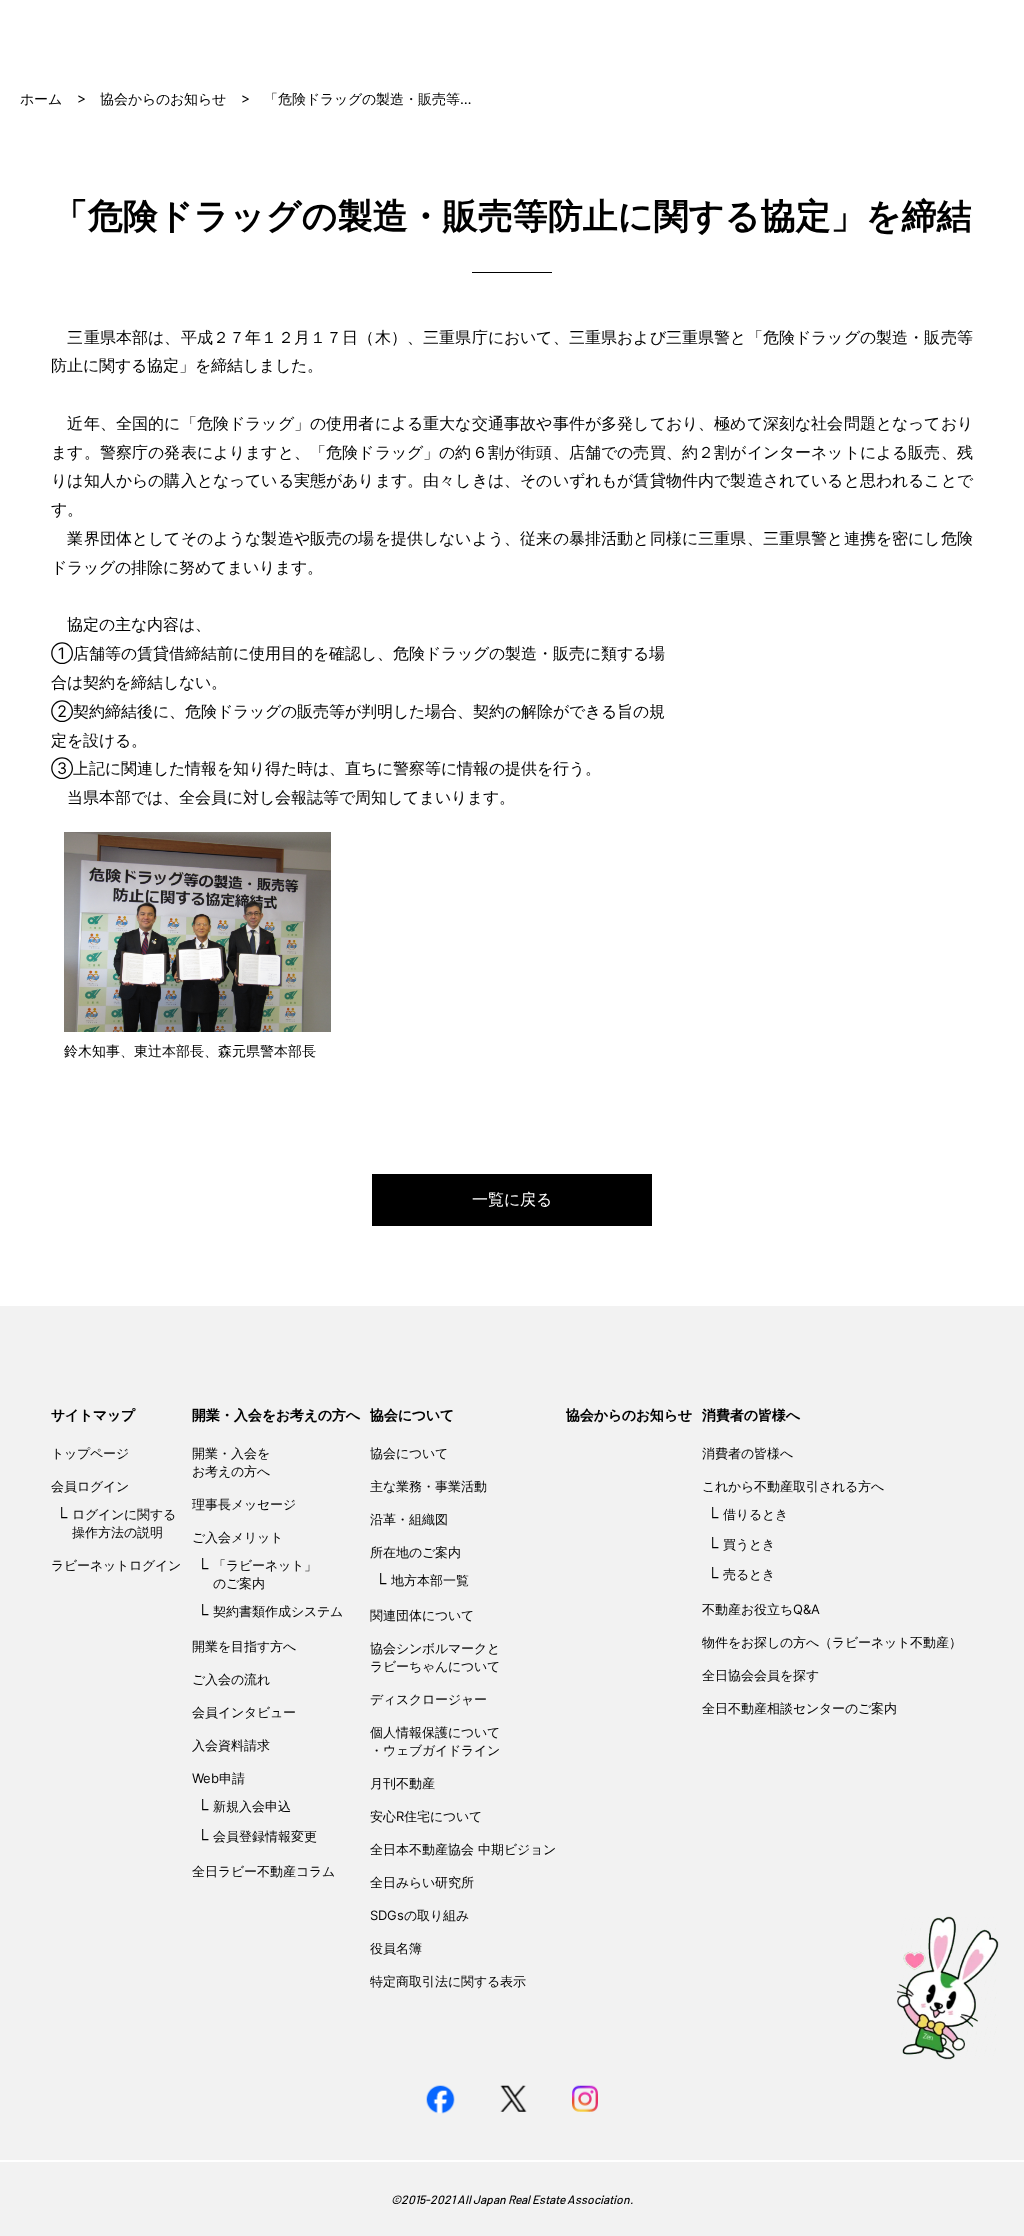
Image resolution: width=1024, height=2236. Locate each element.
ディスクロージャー (428, 1699)
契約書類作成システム (278, 1611)
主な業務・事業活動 (428, 1486)
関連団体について (422, 1615)
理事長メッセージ (244, 1504)
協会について (412, 1414)
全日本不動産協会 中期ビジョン (463, 1849)
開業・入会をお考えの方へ (276, 1414)
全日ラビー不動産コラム (263, 1871)
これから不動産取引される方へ (793, 1486)
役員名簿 (396, 1948)
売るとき (749, 1574)
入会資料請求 (231, 1745)
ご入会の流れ (231, 1679)
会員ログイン (90, 1486)
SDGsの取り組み (419, 1915)
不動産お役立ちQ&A (761, 1609)
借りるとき (755, 1514)
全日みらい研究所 (422, 1882)
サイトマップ (93, 1414)
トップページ (90, 1453)
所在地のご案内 (415, 1552)
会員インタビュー (244, 1712)
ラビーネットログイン (116, 1565)
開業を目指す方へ (244, 1646)
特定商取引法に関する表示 (448, 1981)
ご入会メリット (237, 1537)
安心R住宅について (426, 1816)
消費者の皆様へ (751, 1414)
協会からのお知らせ (163, 98)
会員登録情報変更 (265, 1836)
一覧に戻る (512, 1199)
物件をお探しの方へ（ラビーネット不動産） (832, 1642)
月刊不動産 (402, 1783)
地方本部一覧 (430, 1580)
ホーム (41, 98)
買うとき (749, 1544)
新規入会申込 (252, 1806)
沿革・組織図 (409, 1519)
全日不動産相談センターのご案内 (799, 1708)
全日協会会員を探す (760, 1675)
